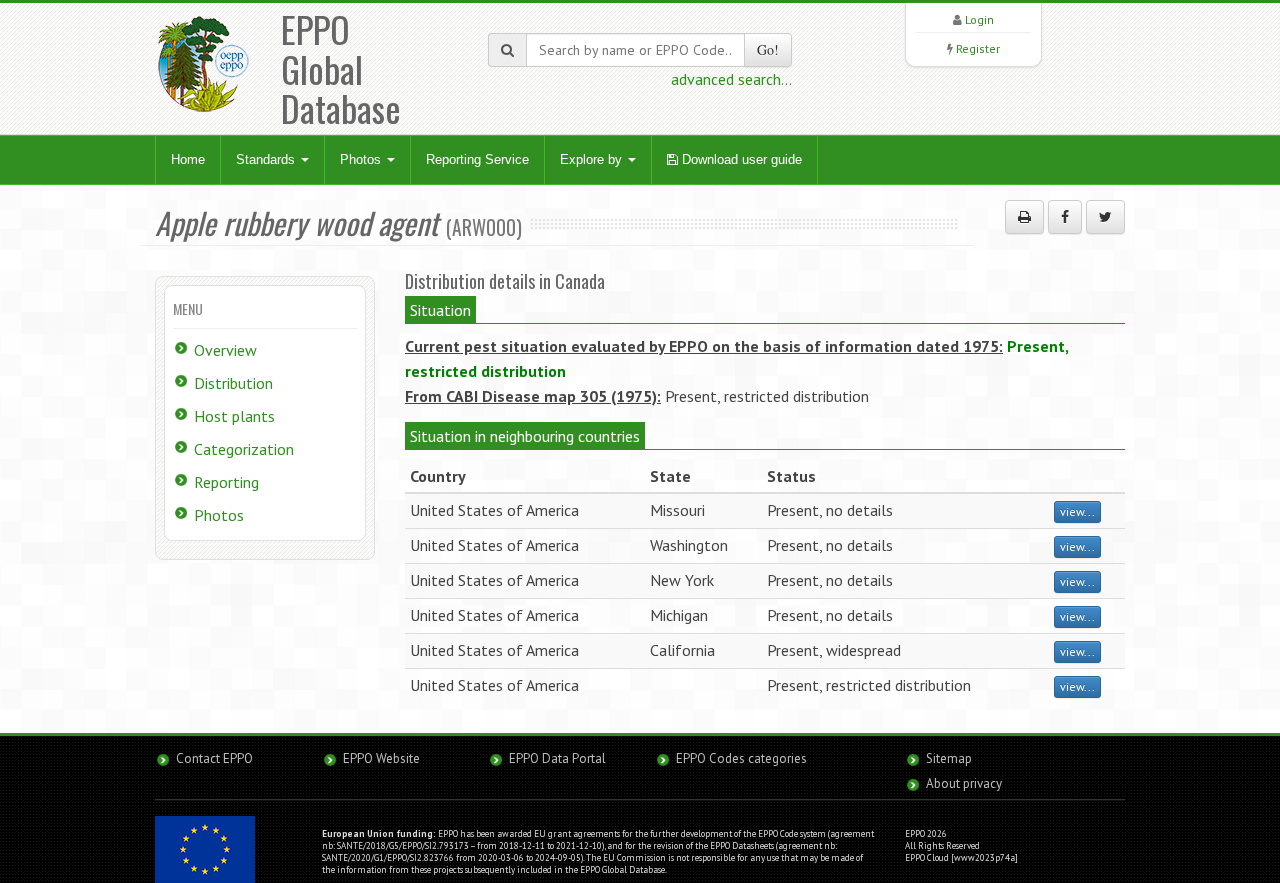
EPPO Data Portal (557, 758)
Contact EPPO (214, 758)
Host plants (234, 416)
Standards (267, 159)
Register (978, 48)
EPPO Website (381, 758)
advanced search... (731, 79)
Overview (225, 350)
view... (1077, 511)
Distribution (233, 383)
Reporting (226, 482)
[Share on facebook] (1065, 217)
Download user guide (740, 159)
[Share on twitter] (1105, 217)
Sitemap (949, 758)
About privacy (964, 783)
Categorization (244, 449)
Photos (362, 159)
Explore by (593, 159)
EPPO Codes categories (741, 758)
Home (188, 159)
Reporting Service (477, 159)
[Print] (1024, 217)
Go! (768, 49)
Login (979, 19)
